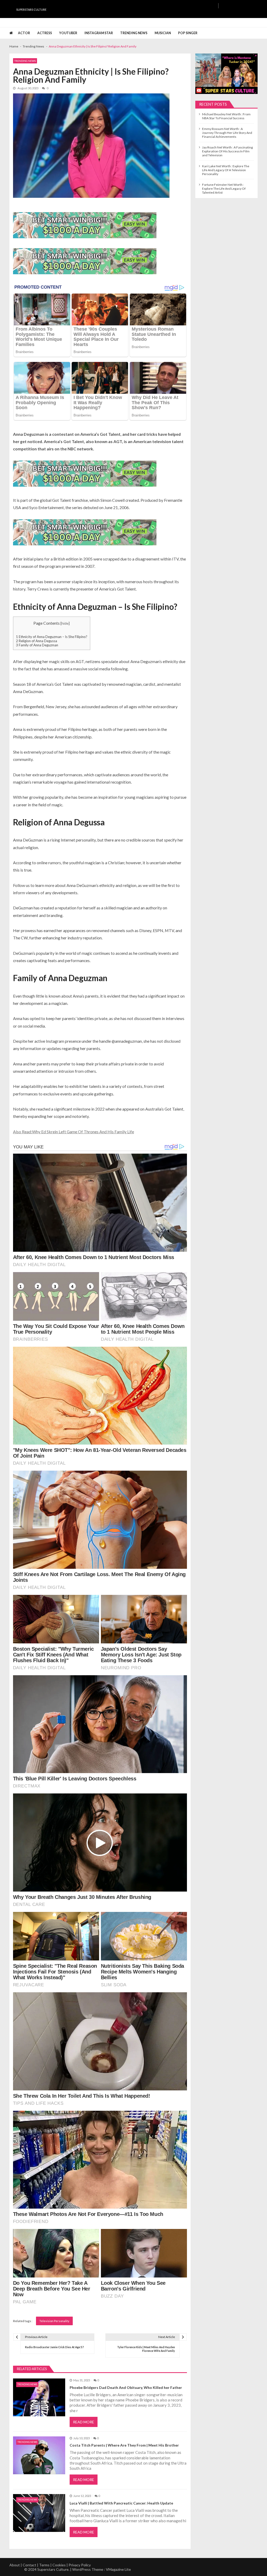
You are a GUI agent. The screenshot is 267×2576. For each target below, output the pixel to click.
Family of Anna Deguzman (37, 645)
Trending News (134, 33)
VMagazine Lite (118, 2569)
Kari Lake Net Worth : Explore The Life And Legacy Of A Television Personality (226, 170)
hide (65, 623)
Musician (163, 33)
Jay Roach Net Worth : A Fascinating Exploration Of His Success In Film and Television (227, 151)
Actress (45, 33)
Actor (24, 33)
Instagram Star (99, 33)
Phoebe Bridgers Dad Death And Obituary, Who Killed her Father (126, 2387)
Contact (29, 2565)
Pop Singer (188, 33)
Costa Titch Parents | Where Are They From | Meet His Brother (124, 2445)
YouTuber (68, 33)
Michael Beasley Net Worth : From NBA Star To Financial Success (226, 116)
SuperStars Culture (31, 10)
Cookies (59, 2565)
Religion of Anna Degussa (37, 641)
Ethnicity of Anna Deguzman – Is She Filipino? (52, 637)
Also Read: (23, 1132)
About (15, 2565)
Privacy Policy (80, 2565)
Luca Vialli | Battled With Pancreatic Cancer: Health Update (121, 2503)
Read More (84, 2422)
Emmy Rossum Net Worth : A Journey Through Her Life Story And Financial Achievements (227, 133)
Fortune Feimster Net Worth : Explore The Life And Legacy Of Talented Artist (224, 189)
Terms (44, 2565)
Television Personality (54, 2321)
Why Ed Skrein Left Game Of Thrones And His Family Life (83, 1132)
